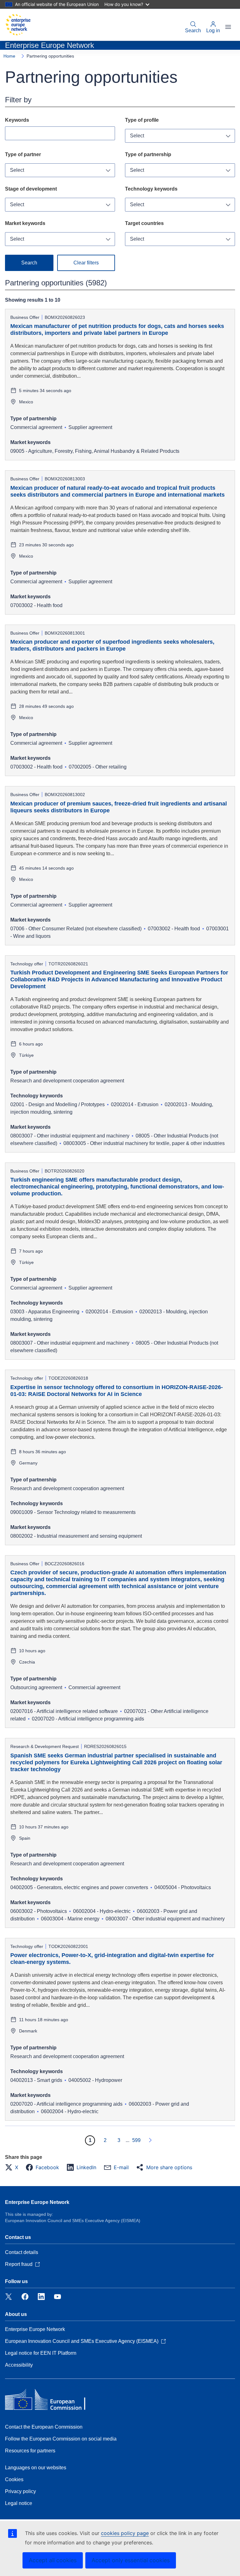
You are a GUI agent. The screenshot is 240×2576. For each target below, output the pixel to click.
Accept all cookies (53, 2560)
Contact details (22, 2252)
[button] (13, 2167)
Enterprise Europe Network (37, 2202)
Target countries (144, 223)
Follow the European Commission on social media (61, 2439)
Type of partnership (148, 154)
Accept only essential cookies (131, 2560)
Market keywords (25, 223)
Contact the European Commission (44, 2427)
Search (193, 31)
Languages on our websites (36, 2468)
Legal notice (19, 2503)
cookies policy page (125, 2533)
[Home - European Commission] (18, 25)
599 (136, 2140)
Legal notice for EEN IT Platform (41, 2353)
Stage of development (31, 189)
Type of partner (23, 154)
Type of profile (142, 120)
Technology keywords (151, 189)
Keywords (17, 120)
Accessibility (19, 2365)
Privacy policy (20, 2491)
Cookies (14, 2479)
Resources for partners (30, 2451)
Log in (213, 31)
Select (137, 136)
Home (9, 56)
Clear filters (86, 263)
